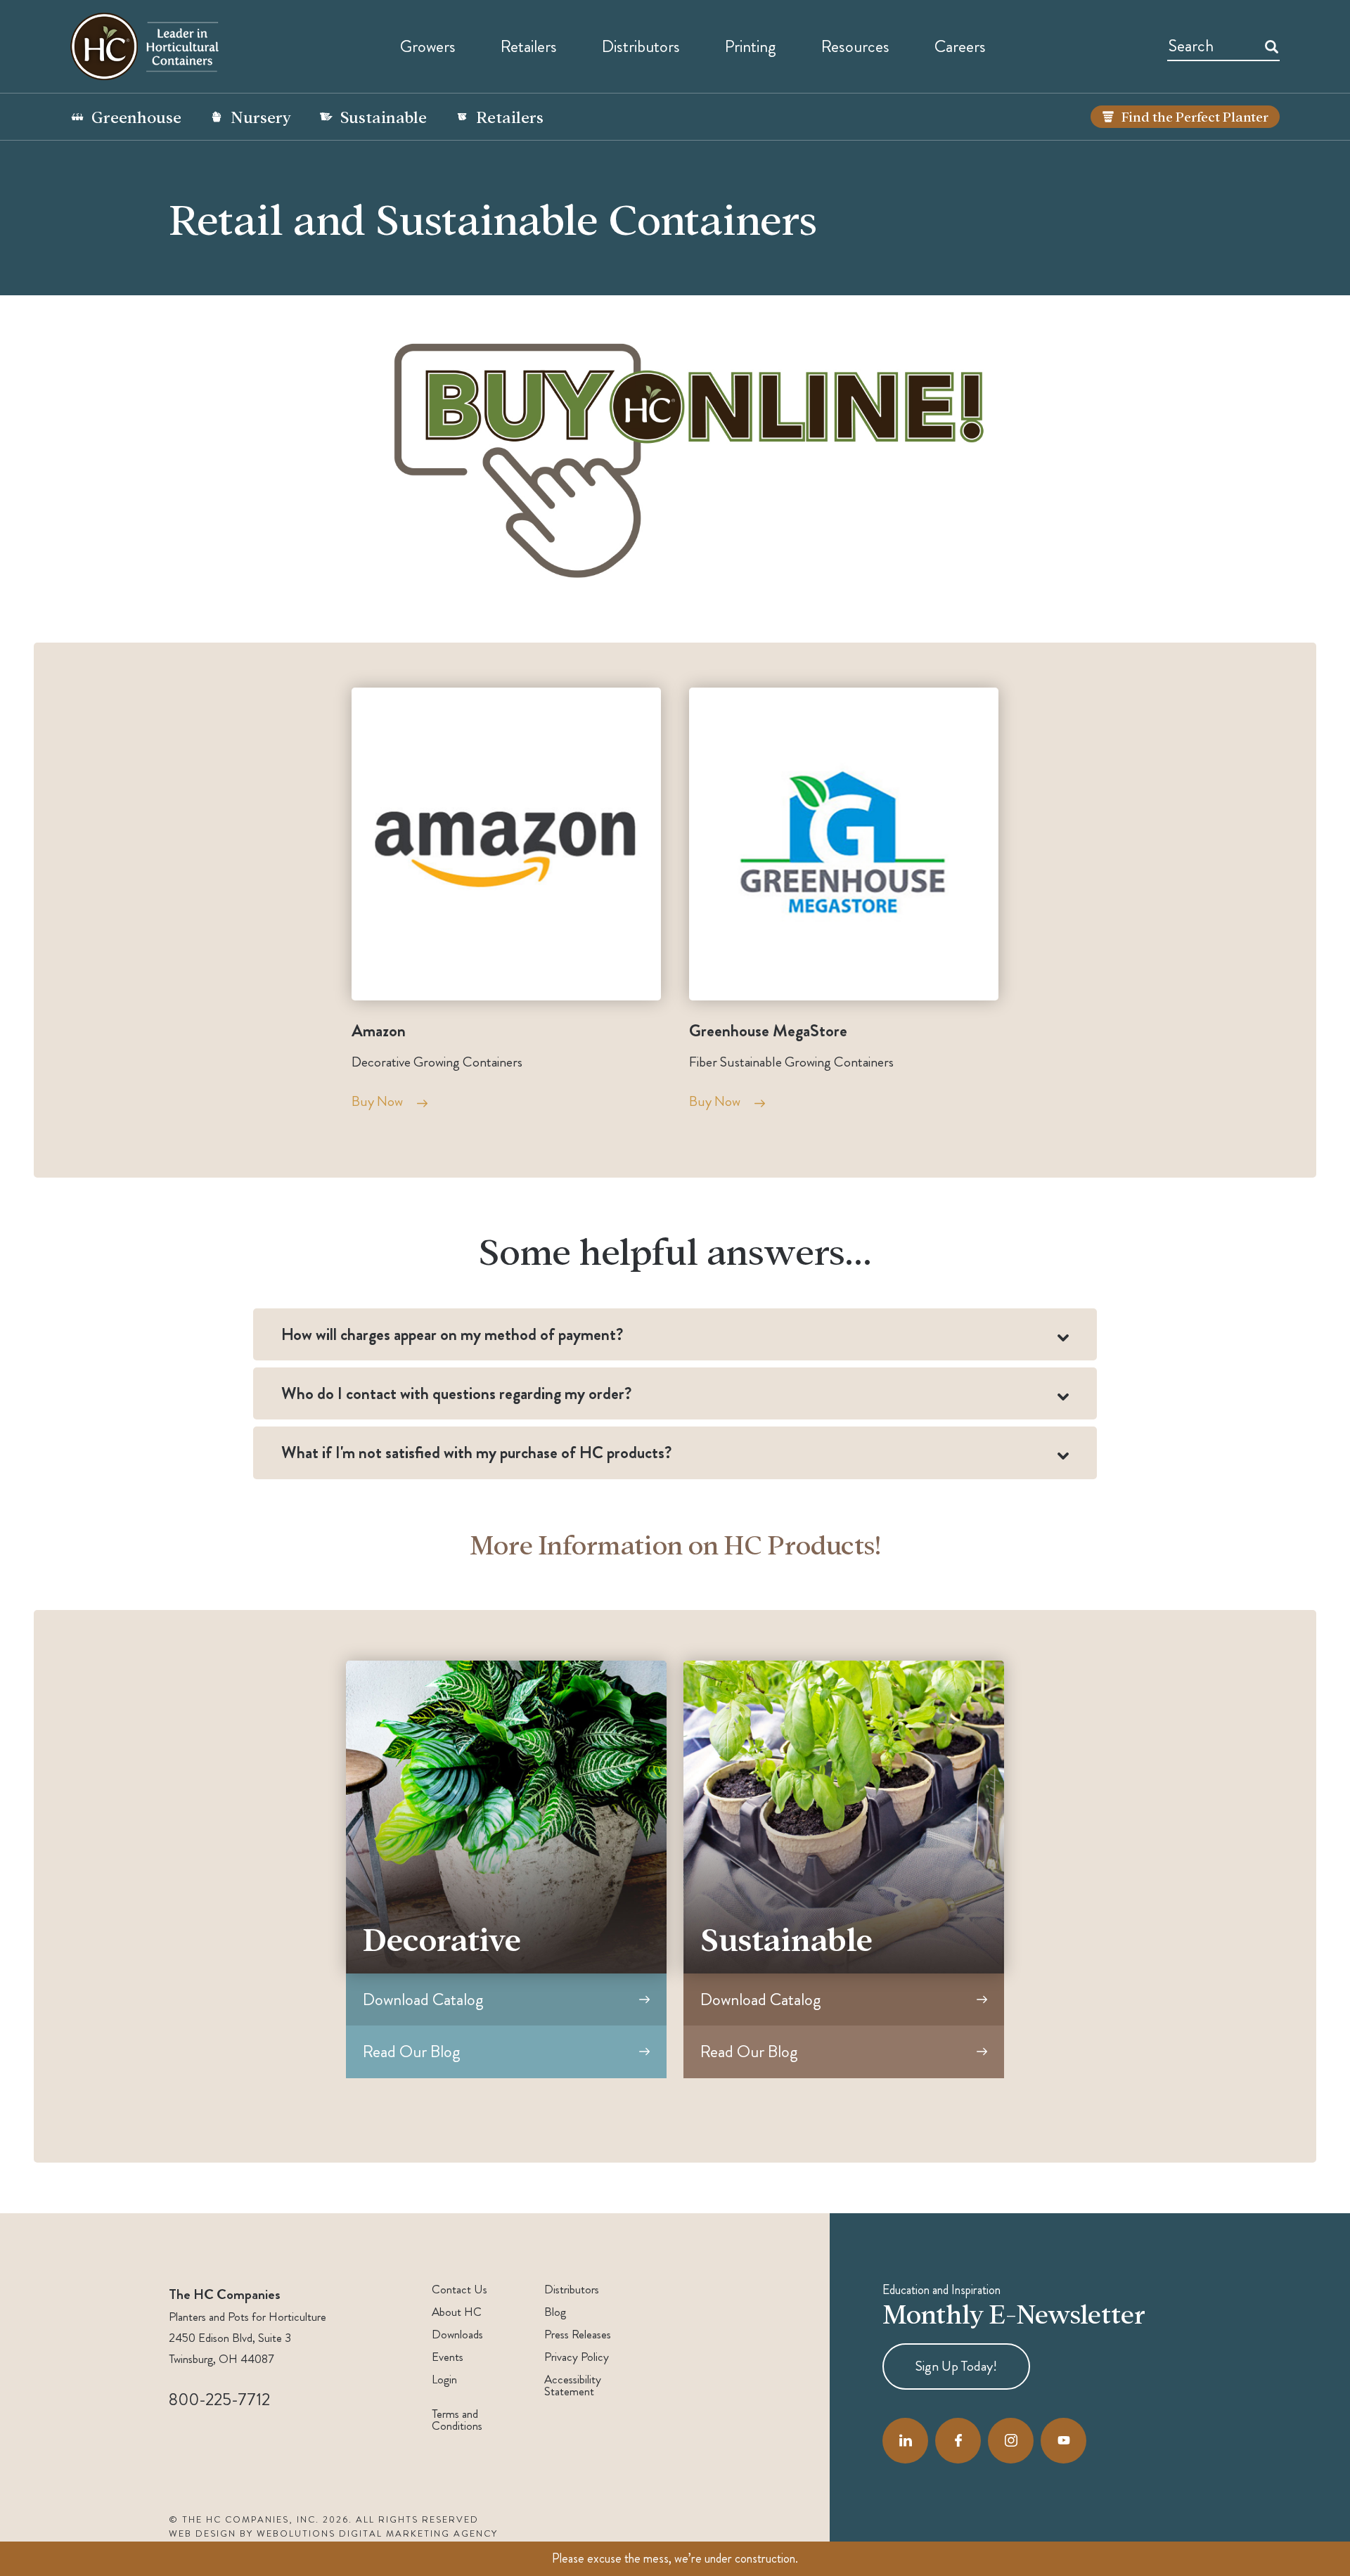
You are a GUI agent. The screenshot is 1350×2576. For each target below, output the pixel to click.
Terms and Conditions (457, 2420)
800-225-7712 (219, 2400)
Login (444, 2379)
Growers (428, 46)
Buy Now (377, 1101)
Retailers (529, 46)
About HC (457, 2312)
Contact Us (459, 2290)
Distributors (572, 2290)
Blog (555, 2312)
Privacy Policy (577, 2357)
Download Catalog (423, 1999)
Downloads (457, 2334)
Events (448, 2357)
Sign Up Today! (956, 2365)
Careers (960, 46)
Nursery (261, 116)
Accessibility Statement (573, 2385)
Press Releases (578, 2334)
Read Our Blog (412, 2052)
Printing (751, 46)
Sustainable (384, 116)
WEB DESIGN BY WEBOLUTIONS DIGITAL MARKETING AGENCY (333, 2534)
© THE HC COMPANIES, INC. (244, 2520)
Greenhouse (136, 116)
